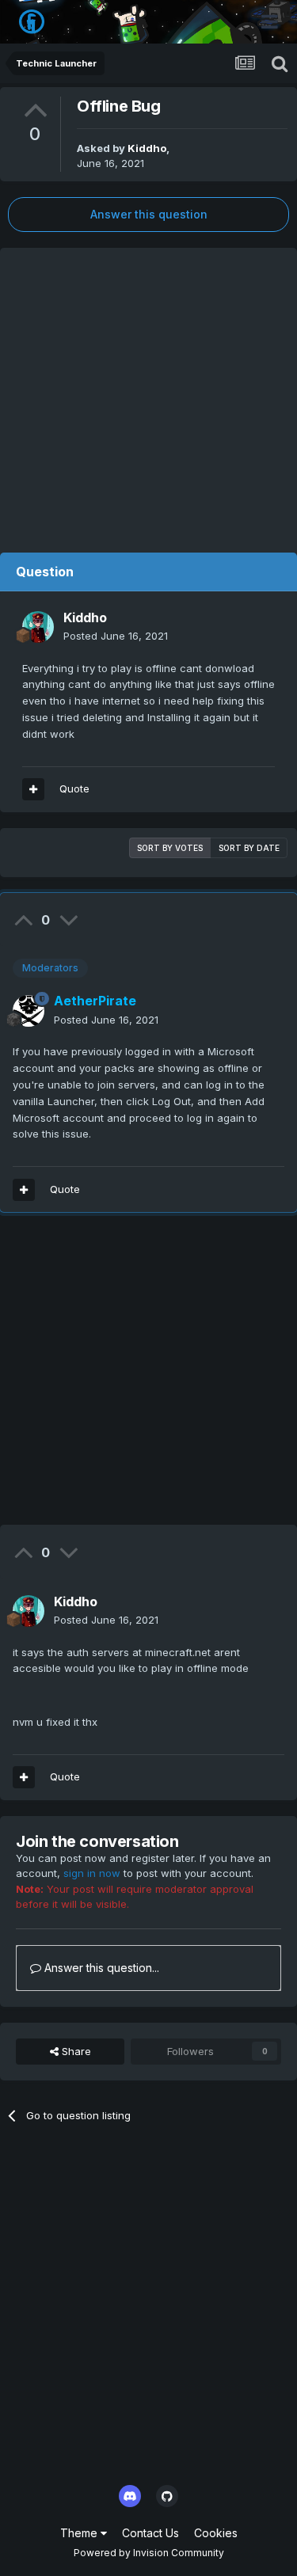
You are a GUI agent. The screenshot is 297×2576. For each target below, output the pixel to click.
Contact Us (150, 2533)
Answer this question (149, 214)
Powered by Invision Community (149, 2553)
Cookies (216, 2533)
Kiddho (147, 148)
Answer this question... (100, 1968)
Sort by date (249, 848)
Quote (74, 788)
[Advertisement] (148, 396)
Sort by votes (170, 848)
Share (75, 2051)
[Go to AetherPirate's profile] (29, 1011)
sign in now (92, 1873)
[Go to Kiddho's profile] (38, 627)
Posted (116, 636)
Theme (80, 2533)
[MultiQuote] (33, 789)
